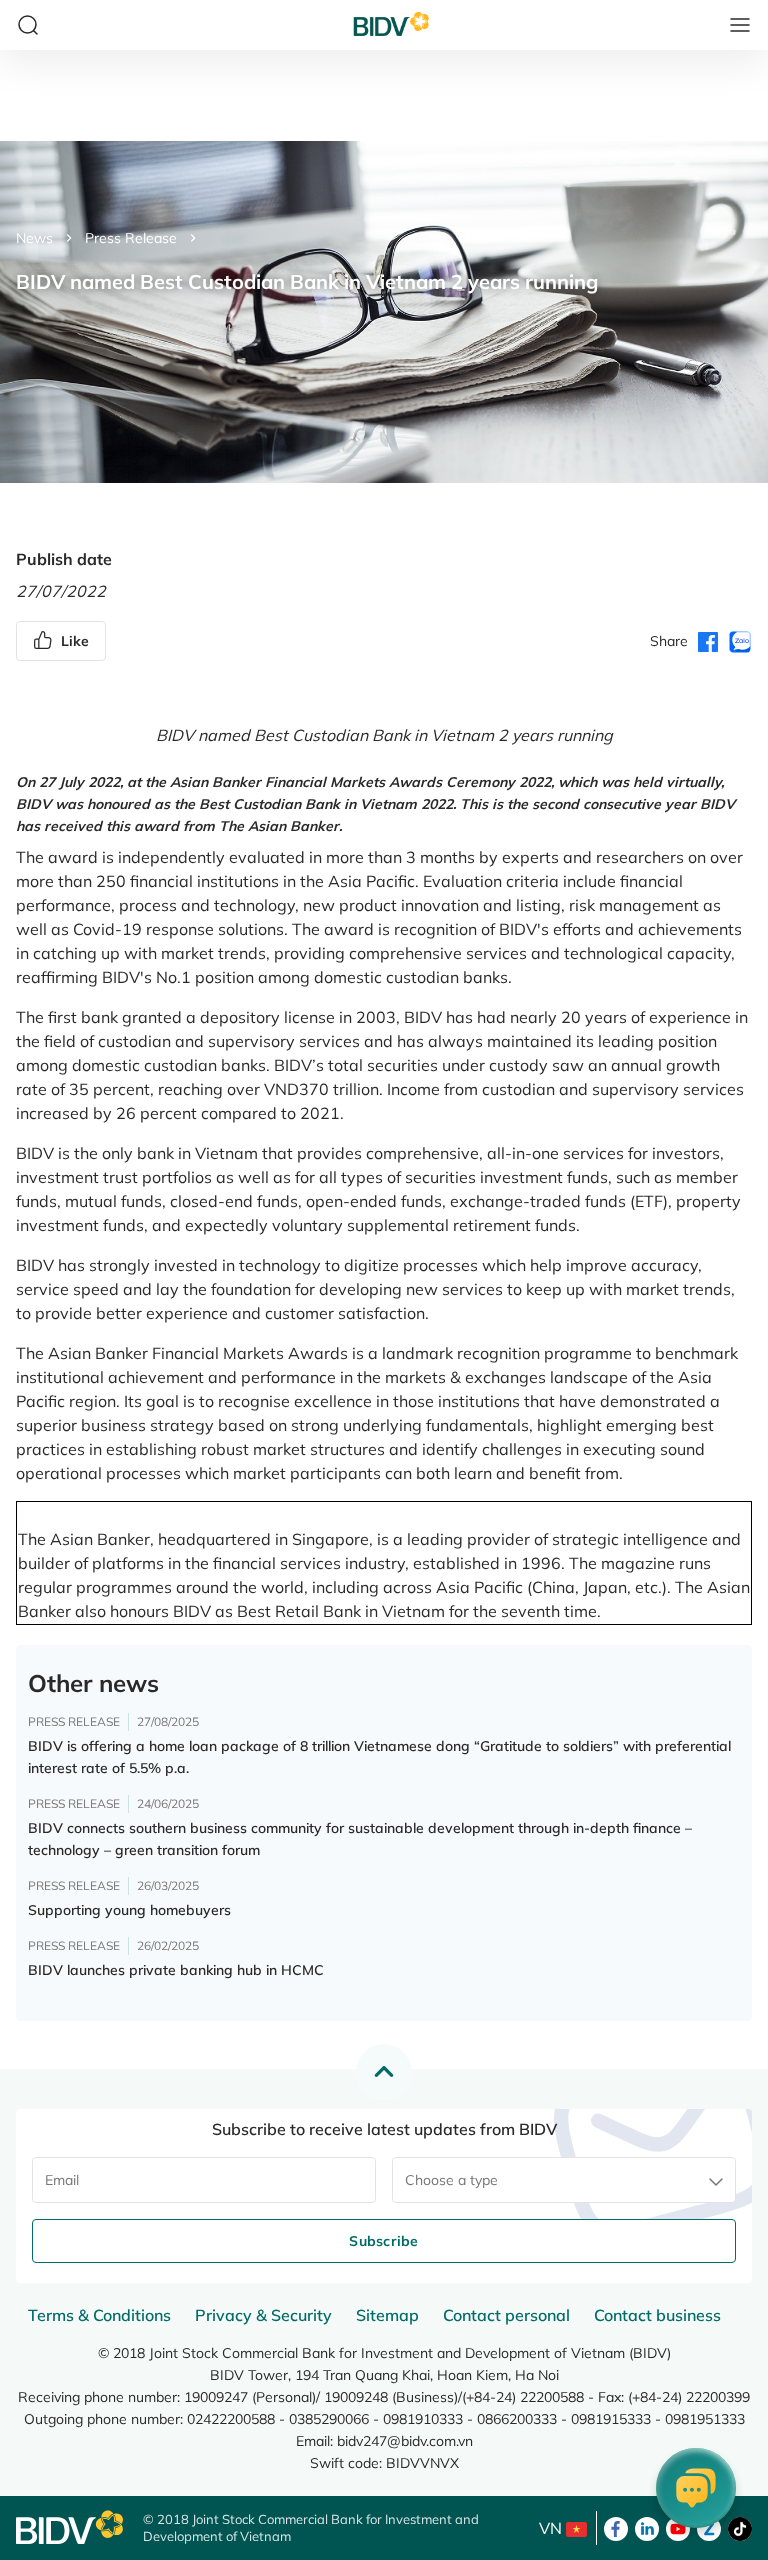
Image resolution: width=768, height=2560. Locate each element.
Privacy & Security (263, 2315)
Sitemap (387, 2315)
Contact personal (506, 2315)
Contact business (657, 2315)
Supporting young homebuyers (129, 1910)
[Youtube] (678, 2527)
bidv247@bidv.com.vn (405, 2441)
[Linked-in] (647, 2527)
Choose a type (451, 2180)
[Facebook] (616, 2527)
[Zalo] (709, 2527)
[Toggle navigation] (740, 25)
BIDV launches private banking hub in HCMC (176, 1970)
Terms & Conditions (99, 2315)
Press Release (131, 238)
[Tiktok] (740, 2527)
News (34, 238)
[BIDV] (69, 2527)
